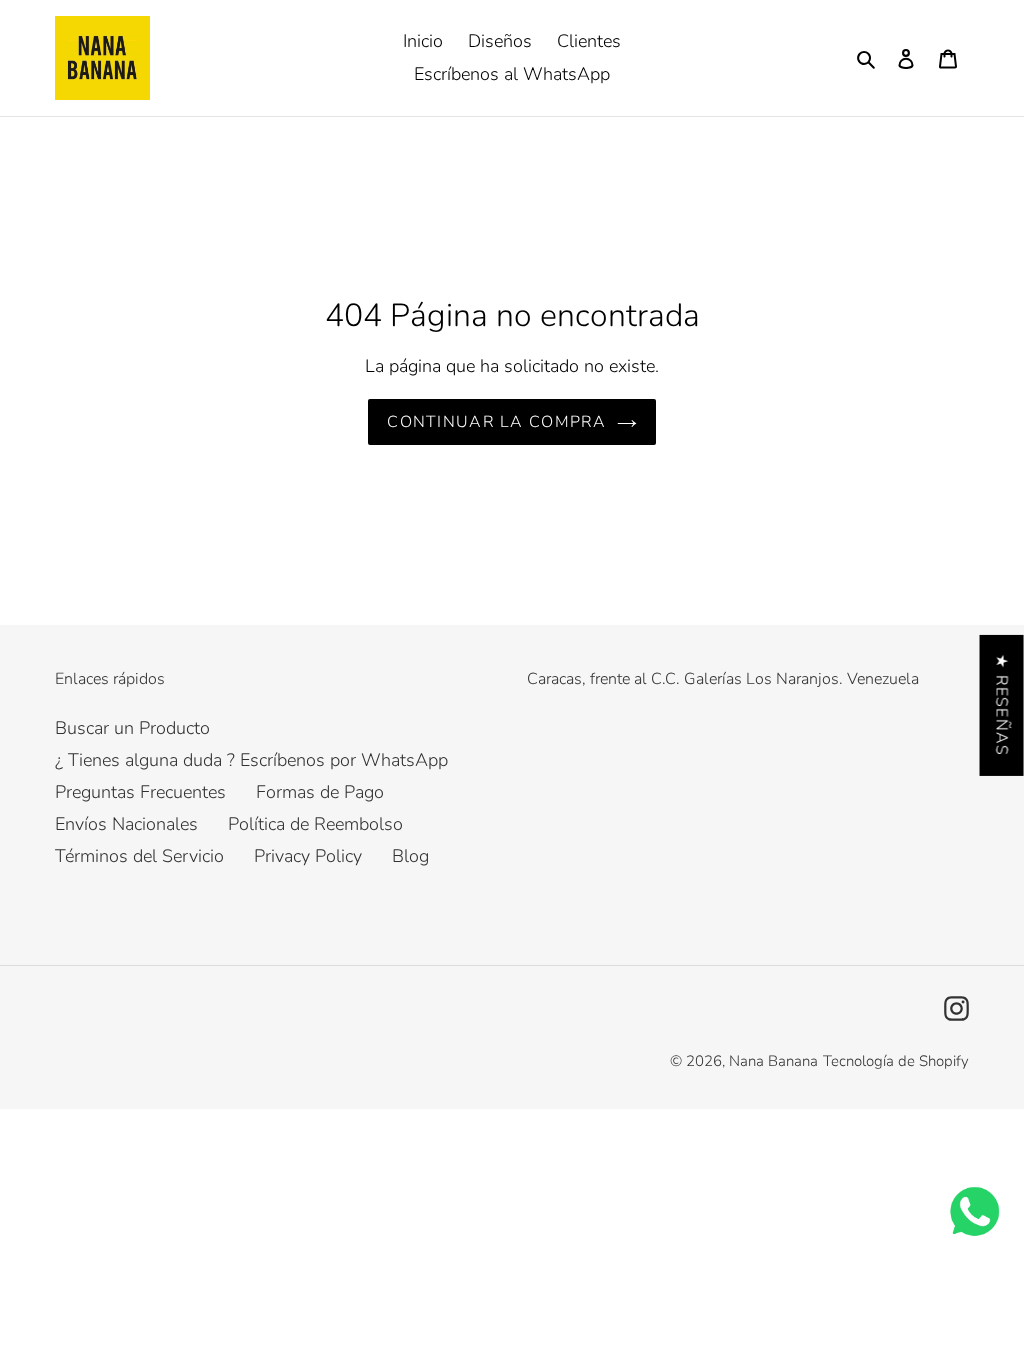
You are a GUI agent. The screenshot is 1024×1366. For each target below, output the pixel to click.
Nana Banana (773, 1061)
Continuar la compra (496, 422)
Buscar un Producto (132, 728)
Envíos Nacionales (126, 824)
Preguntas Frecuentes (140, 792)
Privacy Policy (308, 856)
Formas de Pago (320, 792)
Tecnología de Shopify (896, 1061)
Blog (410, 856)
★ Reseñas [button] (1002, 705)
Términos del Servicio (139, 856)
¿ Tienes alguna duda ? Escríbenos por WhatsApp (251, 760)
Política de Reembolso (315, 824)
